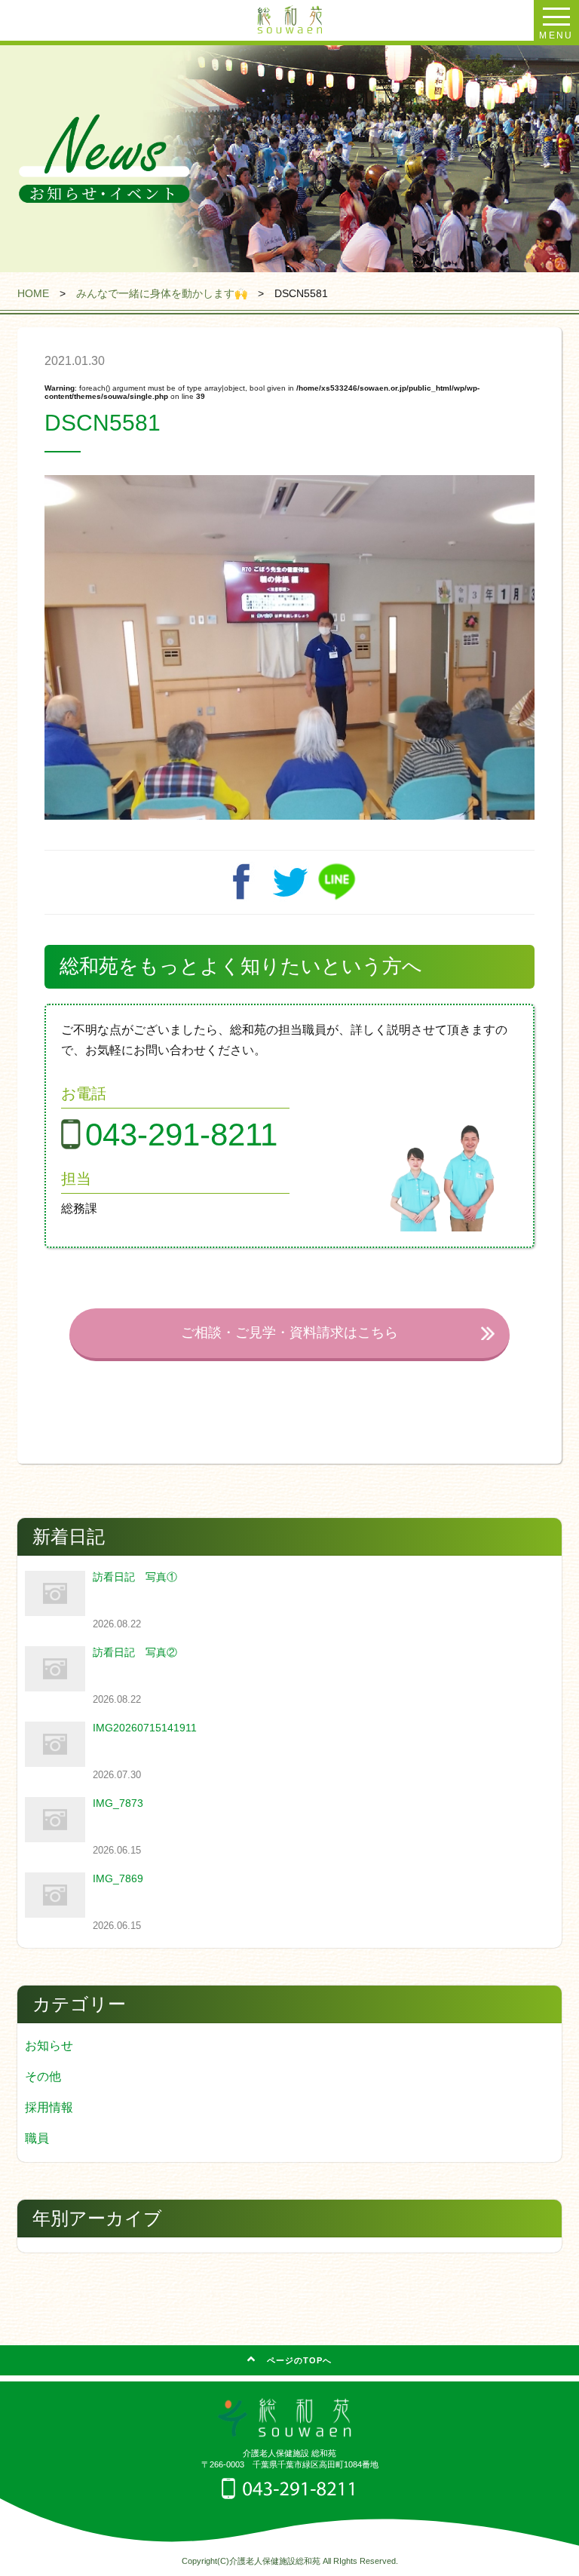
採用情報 (49, 2107)
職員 (37, 2138)
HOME (33, 293)
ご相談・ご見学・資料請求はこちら (289, 1332)
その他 (43, 2076)
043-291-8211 (181, 1135)
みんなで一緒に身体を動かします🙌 (162, 293)
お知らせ (49, 2045)
